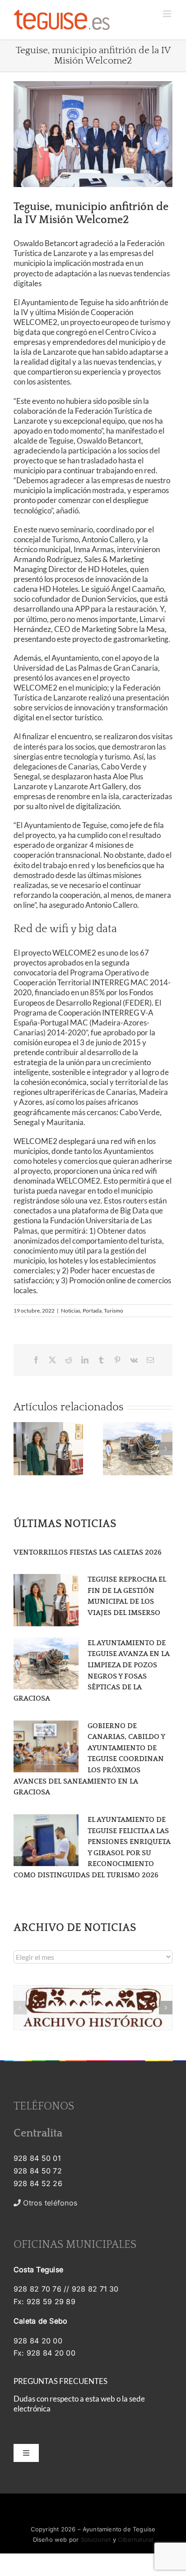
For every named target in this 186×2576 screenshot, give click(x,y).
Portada (92, 1311)
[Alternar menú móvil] (168, 14)
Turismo (114, 1311)
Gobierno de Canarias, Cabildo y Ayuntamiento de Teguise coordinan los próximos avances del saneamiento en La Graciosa (89, 1759)
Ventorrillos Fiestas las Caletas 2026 (88, 1552)
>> (55, 2203)
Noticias (71, 1311)
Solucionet (96, 2539)
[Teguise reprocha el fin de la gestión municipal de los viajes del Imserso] (46, 1600)
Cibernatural (135, 2539)
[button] (20, 1449)
